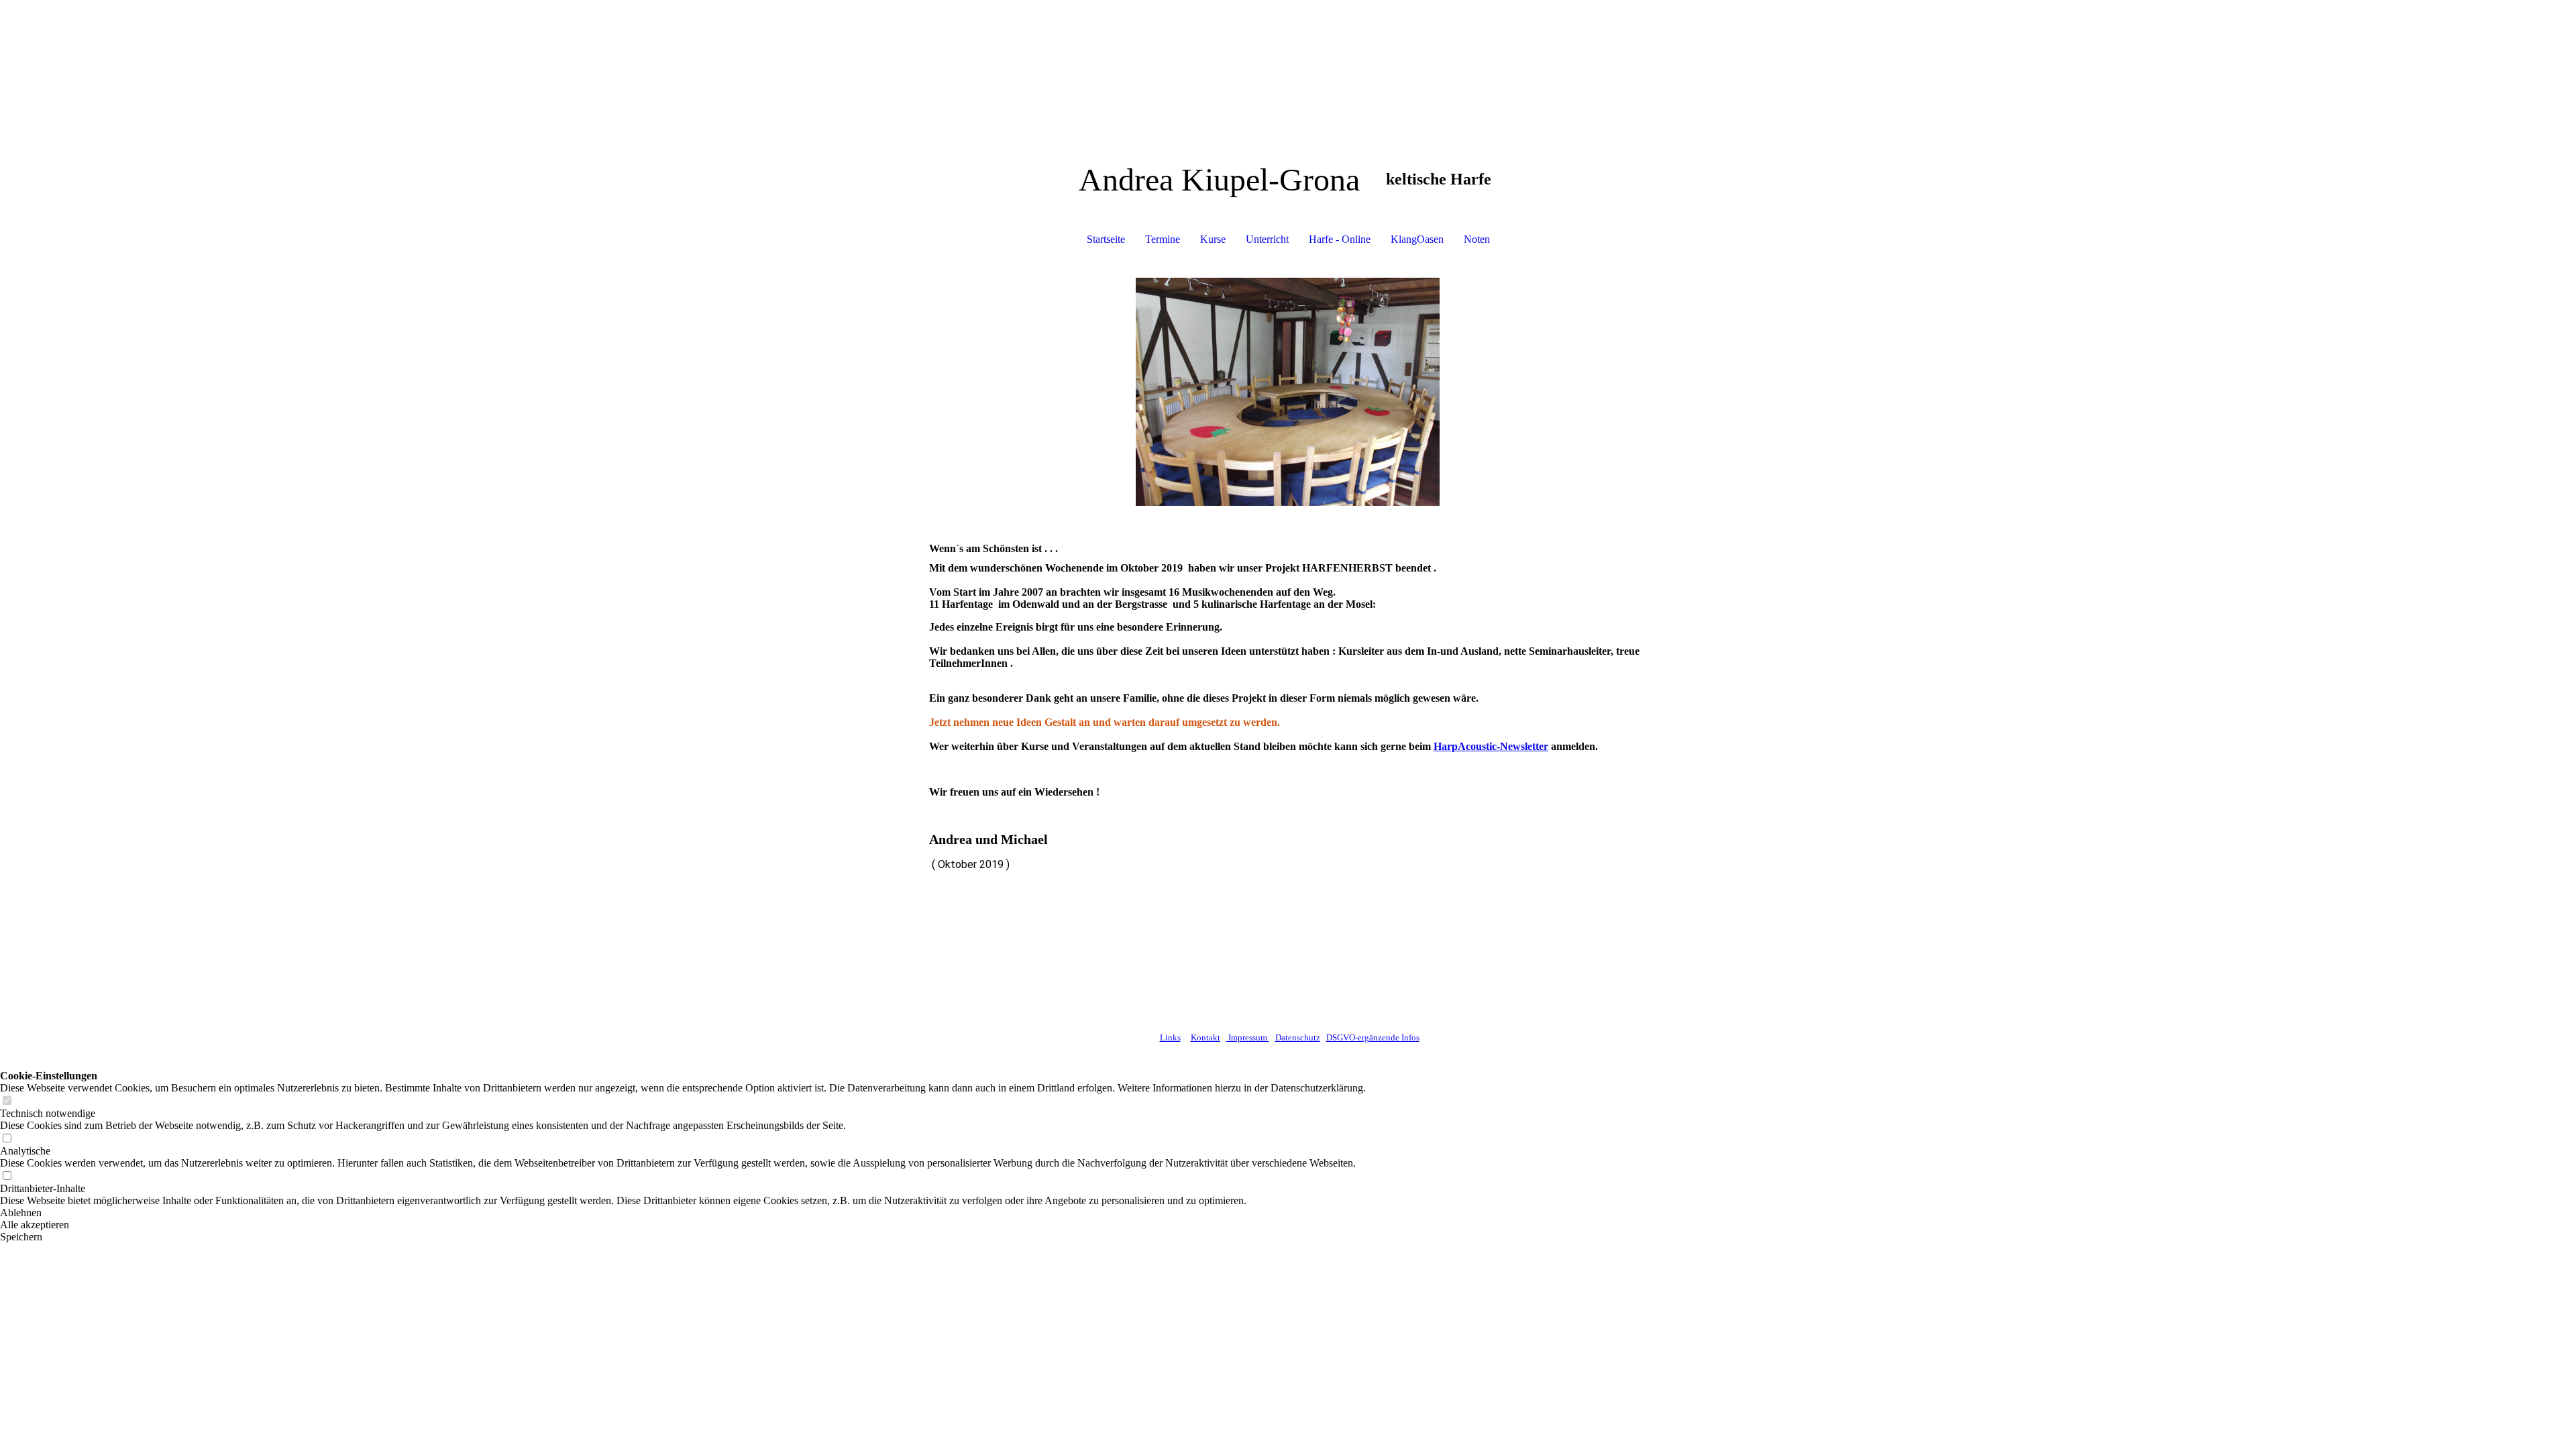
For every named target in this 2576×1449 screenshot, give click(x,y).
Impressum (1248, 1037)
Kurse (1213, 239)
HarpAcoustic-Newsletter (1491, 746)
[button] (683, 1213)
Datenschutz (1298, 1037)
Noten (1477, 239)
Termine (1163, 239)
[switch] (7, 1101)
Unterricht (1267, 239)
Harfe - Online (1340, 239)
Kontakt (1205, 1037)
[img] (1288, 392)
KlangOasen (1417, 239)
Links (1170, 1037)
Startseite (1106, 239)
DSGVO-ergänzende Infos (1373, 1037)
